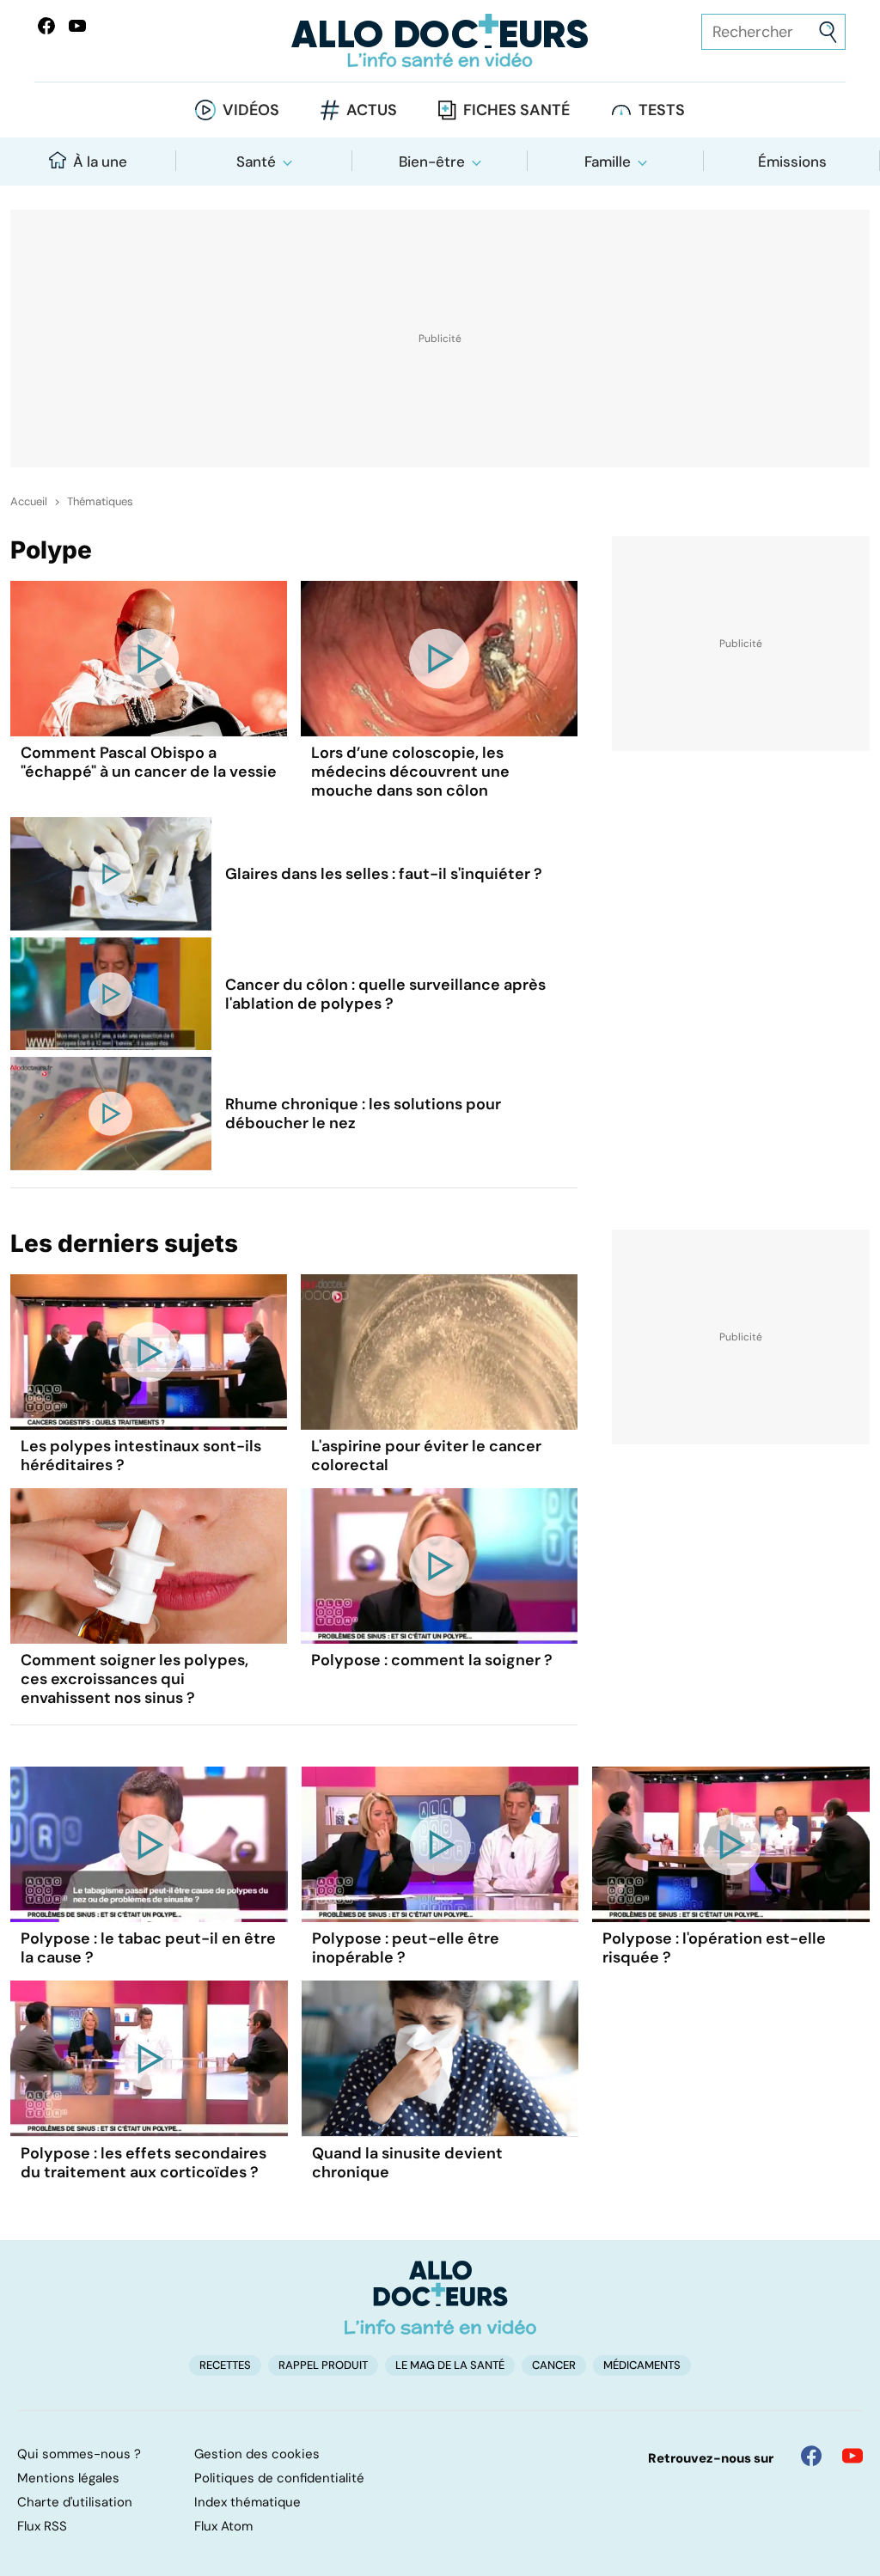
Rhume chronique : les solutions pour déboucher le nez (363, 1114)
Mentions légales (68, 2478)
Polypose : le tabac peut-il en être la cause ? (148, 1948)
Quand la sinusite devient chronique (407, 2163)
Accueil (29, 502)
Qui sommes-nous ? (79, 2454)
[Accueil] (440, 2298)
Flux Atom (223, 2526)
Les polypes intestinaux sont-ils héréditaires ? (141, 1456)
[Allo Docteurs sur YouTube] (77, 26)
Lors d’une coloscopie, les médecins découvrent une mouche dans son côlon (410, 772)
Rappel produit (323, 2365)
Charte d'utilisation (75, 2502)
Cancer (554, 2365)
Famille (608, 162)
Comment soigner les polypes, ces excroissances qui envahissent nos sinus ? (134, 1679)
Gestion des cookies (257, 2454)
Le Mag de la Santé (450, 2365)
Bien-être (432, 162)
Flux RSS (42, 2526)
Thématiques (100, 502)
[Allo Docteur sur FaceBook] (46, 26)
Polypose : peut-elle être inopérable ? (406, 1948)
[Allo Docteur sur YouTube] (852, 2456)
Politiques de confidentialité (279, 2478)
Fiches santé (516, 110)
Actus (372, 110)
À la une (100, 162)
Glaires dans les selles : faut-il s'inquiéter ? (384, 874)
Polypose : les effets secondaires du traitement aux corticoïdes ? (144, 2163)
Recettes (225, 2365)
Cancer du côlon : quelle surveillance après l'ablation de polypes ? (385, 994)
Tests (662, 110)
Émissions (792, 162)
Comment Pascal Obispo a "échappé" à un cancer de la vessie (149, 762)
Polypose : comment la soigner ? (432, 1660)
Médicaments (642, 2365)
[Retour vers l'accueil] (440, 41)
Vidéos (251, 110)
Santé (256, 162)
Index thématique (247, 2502)
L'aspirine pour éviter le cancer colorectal (426, 1456)
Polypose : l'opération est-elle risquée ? (714, 1948)
